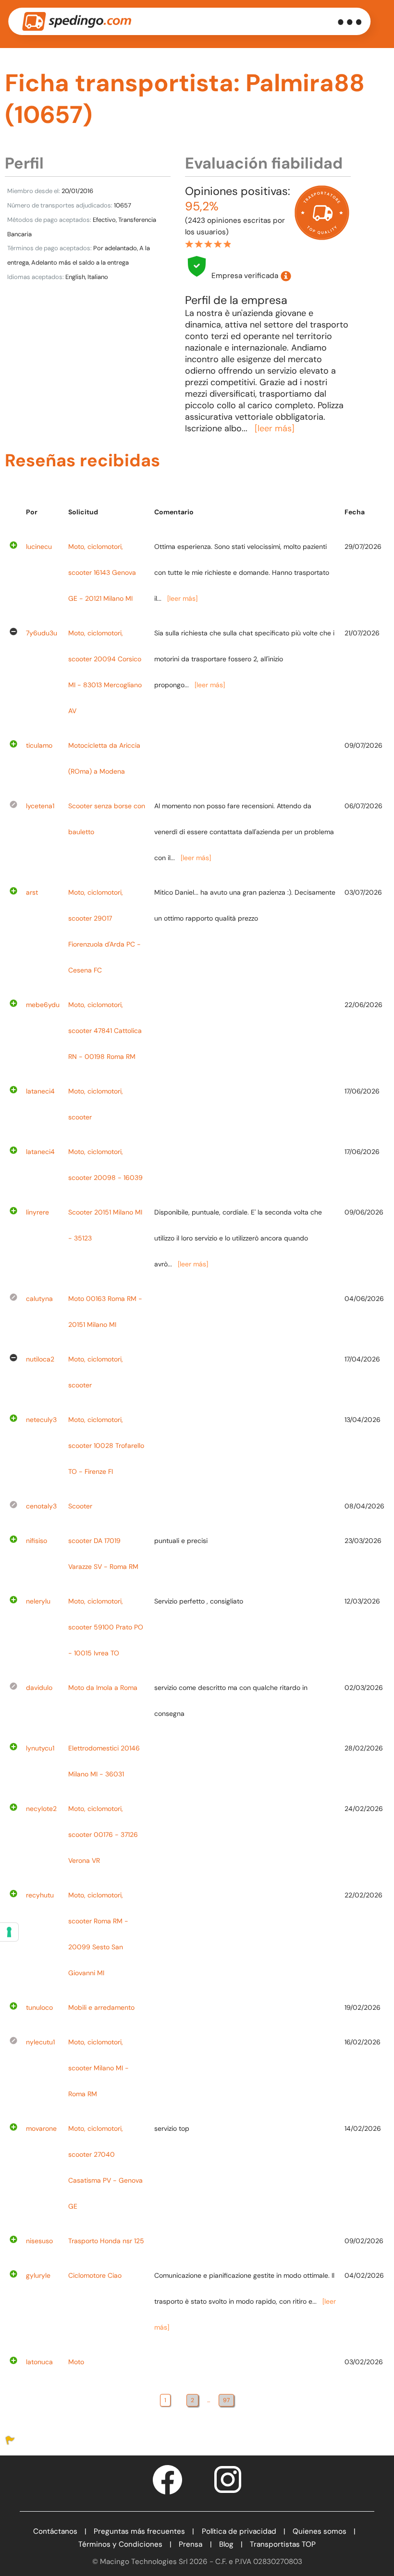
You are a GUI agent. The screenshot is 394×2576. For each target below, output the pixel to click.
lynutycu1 (40, 1748)
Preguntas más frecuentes (139, 2531)
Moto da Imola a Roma (103, 1688)
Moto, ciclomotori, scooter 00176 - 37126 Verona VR (103, 1835)
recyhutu (40, 1895)
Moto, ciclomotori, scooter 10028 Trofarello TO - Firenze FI (106, 1446)
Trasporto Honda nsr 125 (106, 2241)
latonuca (39, 2362)
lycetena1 (40, 806)
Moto (76, 2362)
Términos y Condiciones (120, 2544)
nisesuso (39, 2241)
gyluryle (38, 2275)
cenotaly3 (41, 1506)
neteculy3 (41, 1420)
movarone (41, 2128)
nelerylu (38, 1601)
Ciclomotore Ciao (95, 2275)
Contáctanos (55, 2531)
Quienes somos (320, 2531)
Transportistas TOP (283, 2544)
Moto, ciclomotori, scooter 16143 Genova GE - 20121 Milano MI (102, 572)
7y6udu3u (42, 633)
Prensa (191, 2544)
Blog (226, 2544)
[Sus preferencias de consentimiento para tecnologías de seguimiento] (9, 1932)
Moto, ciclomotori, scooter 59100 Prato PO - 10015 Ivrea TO (106, 1627)
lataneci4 (40, 1091)
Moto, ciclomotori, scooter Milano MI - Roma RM (98, 2068)
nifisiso (37, 1541)
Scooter (80, 1506)
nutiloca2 (40, 1359)
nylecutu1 (40, 2042)
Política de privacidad (239, 2531)
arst (32, 892)
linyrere (37, 1212)
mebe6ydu (43, 1005)
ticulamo (39, 745)
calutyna (39, 1299)
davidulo (39, 1688)
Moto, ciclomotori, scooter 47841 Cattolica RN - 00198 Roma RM (105, 1031)
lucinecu (39, 547)
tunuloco (39, 2007)
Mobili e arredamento (101, 2007)
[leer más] (275, 428)
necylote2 (41, 1809)
